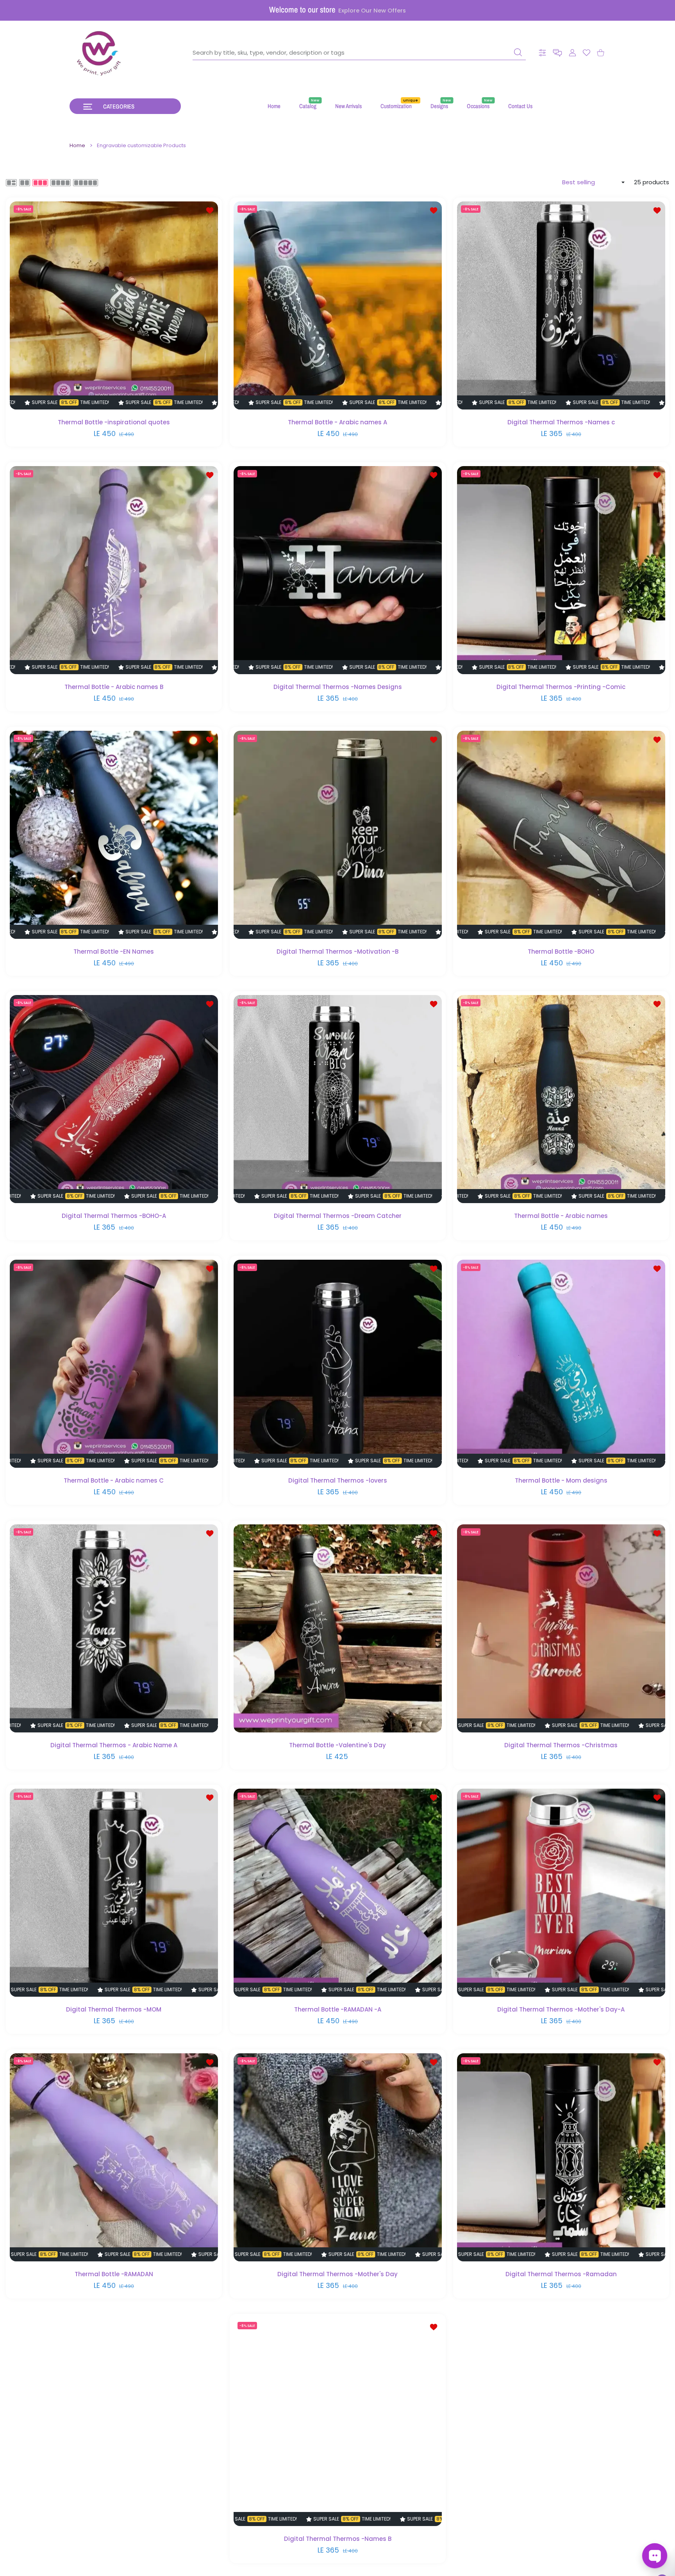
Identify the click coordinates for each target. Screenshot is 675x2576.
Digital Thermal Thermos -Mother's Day (337, 2274)
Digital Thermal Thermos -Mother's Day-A (561, 2009)
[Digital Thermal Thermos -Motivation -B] (338, 835)
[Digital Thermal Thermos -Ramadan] (561, 2157)
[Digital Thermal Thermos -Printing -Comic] (561, 570)
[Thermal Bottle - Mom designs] (561, 1364)
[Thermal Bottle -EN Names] (114, 835)
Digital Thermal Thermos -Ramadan (561, 2274)
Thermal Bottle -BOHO (561, 951)
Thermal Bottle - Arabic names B (114, 687)
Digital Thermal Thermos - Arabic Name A (114, 1745)
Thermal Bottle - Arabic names (561, 1216)
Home (77, 146)
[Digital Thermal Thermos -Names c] (561, 305)
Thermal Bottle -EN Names (114, 951)
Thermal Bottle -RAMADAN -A (338, 2009)
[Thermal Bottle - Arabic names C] (114, 1364)
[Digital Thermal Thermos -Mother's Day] (338, 2157)
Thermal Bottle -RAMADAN (114, 2274)
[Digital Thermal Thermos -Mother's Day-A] (561, 1893)
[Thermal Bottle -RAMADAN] (114, 2157)
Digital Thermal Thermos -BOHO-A (114, 1216)
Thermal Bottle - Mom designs (561, 1480)
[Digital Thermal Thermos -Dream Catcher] (338, 1099)
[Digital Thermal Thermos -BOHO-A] (114, 1099)
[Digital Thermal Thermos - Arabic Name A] (114, 1628)
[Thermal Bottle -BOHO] (561, 835)
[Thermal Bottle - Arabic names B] (114, 570)
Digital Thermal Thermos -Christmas (561, 1745)
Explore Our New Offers (372, 11)
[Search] (518, 52)
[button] (557, 53)
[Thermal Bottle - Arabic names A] (338, 305)
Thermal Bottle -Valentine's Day (337, 1745)
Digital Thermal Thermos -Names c (561, 422)
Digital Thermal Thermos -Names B (338, 2538)
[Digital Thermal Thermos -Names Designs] (338, 570)
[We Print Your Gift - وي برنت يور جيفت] (99, 53)
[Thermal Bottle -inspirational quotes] (114, 305)
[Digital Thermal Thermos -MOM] (114, 1893)
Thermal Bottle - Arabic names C (114, 1480)
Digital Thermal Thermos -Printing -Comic (561, 687)
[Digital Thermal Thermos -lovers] (338, 1364)
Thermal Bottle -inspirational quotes (114, 422)
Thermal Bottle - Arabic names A (337, 422)
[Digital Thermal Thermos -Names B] (338, 2422)
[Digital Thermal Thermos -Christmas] (561, 1628)
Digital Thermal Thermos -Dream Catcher (338, 1216)
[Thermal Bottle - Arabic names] (561, 1099)
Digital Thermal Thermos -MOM (114, 2009)
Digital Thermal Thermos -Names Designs (338, 687)
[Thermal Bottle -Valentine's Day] (338, 1628)
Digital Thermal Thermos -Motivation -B (337, 951)
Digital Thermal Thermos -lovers (338, 1480)
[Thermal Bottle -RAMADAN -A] (338, 1893)
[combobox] (359, 53)
